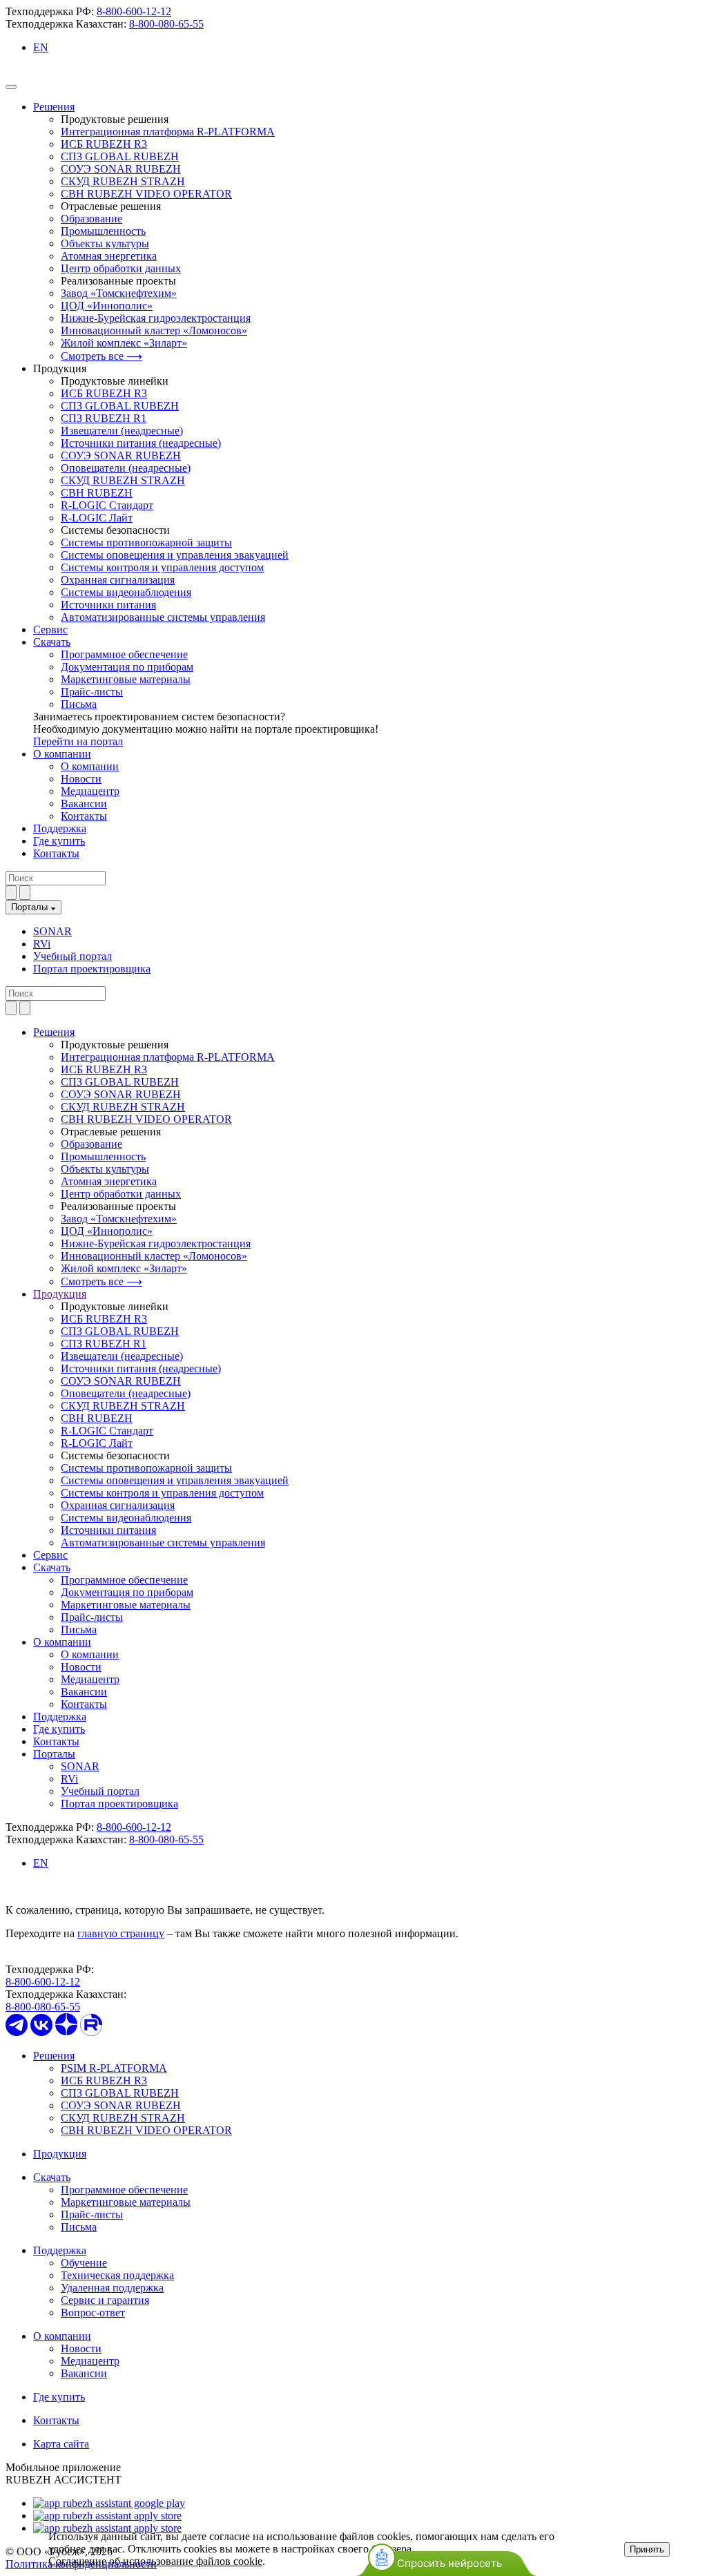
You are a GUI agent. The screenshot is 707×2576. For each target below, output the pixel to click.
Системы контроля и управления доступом (162, 567)
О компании (62, 754)
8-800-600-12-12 (134, 11)
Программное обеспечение (124, 654)
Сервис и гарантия (105, 2300)
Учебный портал (72, 956)
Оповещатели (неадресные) (126, 468)
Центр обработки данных (121, 268)
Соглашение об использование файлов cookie (155, 2561)
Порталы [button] (54, 1754)
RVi (42, 944)
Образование (91, 219)
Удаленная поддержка (112, 2288)
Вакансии (84, 804)
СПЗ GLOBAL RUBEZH (120, 156)
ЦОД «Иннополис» (107, 306)
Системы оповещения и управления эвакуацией (175, 555)
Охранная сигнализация (118, 580)
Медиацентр (90, 791)
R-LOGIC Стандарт (107, 505)
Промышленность (103, 231)
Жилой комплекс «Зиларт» (124, 343)
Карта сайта (61, 2444)
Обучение (84, 2263)
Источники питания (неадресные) (141, 443)
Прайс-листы (92, 692)
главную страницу (121, 1933)
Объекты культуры (105, 243)
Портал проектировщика (92, 969)
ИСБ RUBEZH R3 (104, 144)
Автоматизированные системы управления (163, 617)
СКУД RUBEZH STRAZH (123, 181)
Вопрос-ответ (93, 2313)
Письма (79, 704)
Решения (54, 107)
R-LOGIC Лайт (97, 518)
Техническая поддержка (117, 2275)
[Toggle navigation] (11, 87)
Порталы (31, 907)
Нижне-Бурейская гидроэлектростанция (156, 318)
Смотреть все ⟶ (101, 356)
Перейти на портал (78, 741)
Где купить (59, 841)
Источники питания (108, 605)
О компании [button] (62, 1642)
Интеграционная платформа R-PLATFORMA (168, 132)
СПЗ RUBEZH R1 (104, 418)
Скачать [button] (52, 1567)
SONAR (52, 931)
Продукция (60, 2154)
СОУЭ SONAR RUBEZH (121, 169)
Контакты (84, 816)
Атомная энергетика (109, 256)
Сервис (50, 629)
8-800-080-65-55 (166, 24)
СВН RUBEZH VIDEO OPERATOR (146, 194)
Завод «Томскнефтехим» (119, 293)
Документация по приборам (127, 667)
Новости (81, 779)
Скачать (52, 642)
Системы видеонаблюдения (126, 592)
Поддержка (60, 828)
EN (41, 47)
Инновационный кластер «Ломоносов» (154, 330)
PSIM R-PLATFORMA (114, 2068)
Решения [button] (54, 1032)
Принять (647, 2549)
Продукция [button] (60, 1294)
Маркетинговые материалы (126, 679)
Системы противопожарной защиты (146, 542)
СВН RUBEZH (97, 493)
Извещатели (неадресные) (122, 431)
